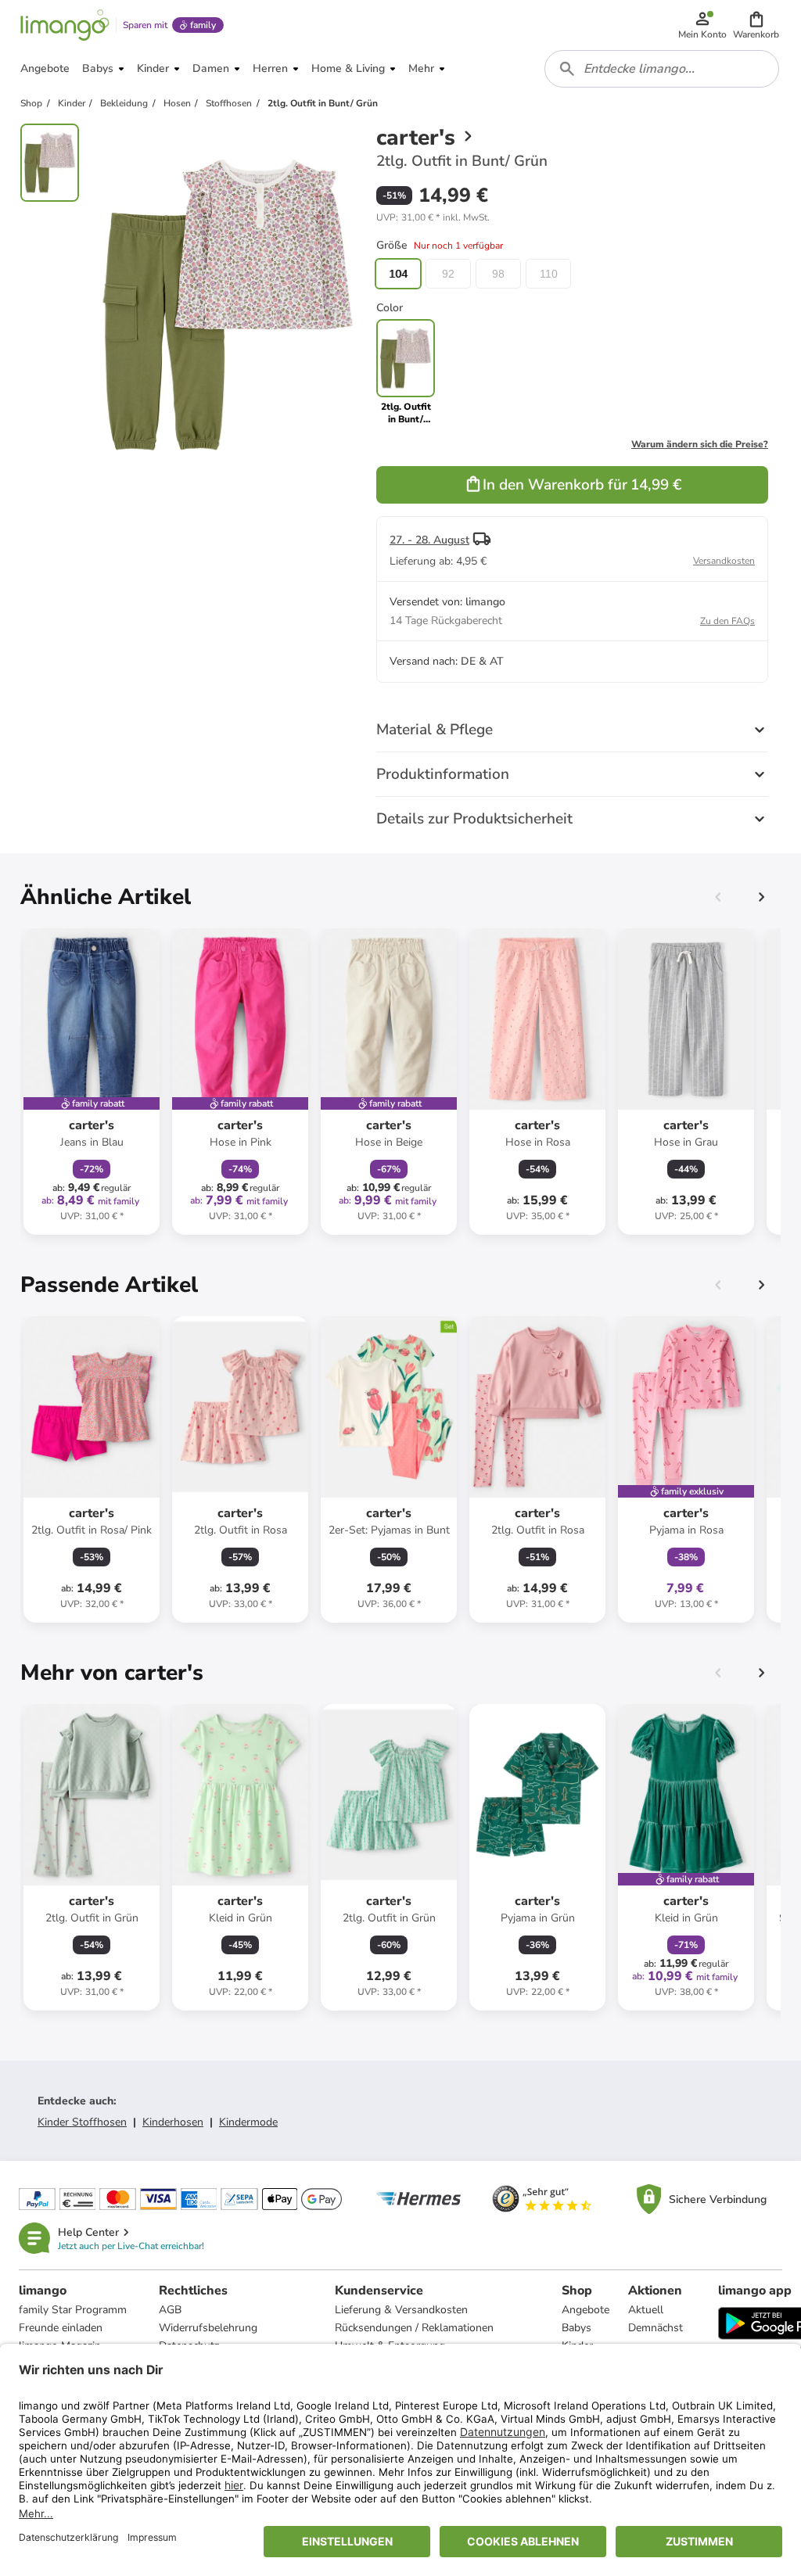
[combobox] (662, 69)
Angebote (585, 2310)
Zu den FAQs (727, 621)
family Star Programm (73, 2310)
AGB (170, 2310)
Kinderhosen (173, 2122)
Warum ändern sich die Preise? (700, 444)
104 (398, 274)
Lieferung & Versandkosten (401, 2310)
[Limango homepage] (65, 25)
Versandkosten (724, 561)
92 (448, 274)
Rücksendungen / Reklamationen (414, 2328)
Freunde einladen (61, 2328)
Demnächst (656, 2328)
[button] (756, 25)
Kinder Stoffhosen (82, 2122)
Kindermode (248, 2122)
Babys (577, 2328)
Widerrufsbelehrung (208, 2328)
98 (498, 274)
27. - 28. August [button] (429, 540)
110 (549, 274)
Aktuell (646, 2310)
